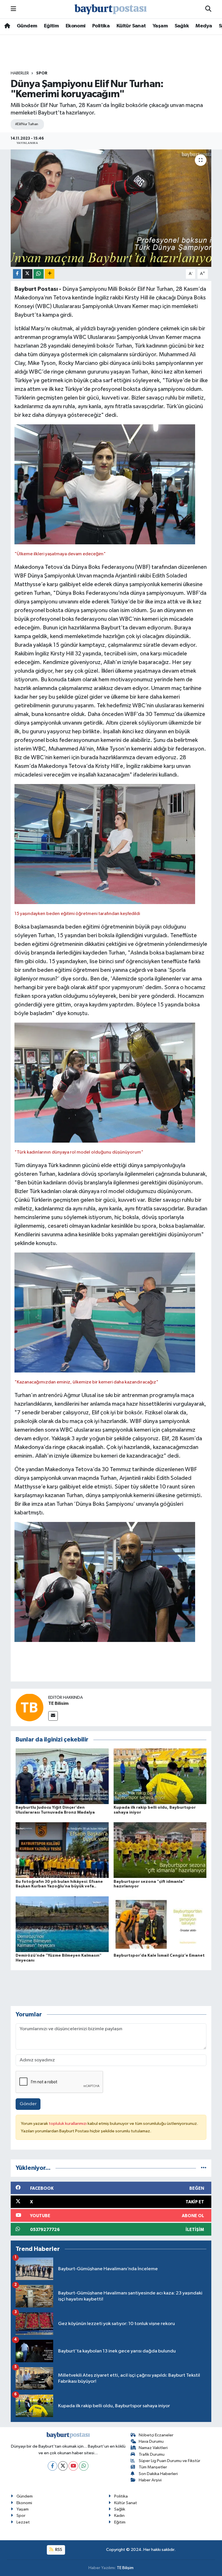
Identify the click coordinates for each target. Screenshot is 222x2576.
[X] (63, 2466)
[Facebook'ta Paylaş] (17, 274)
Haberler (20, 73)
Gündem (27, 26)
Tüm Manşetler (153, 2467)
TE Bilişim (125, 2568)
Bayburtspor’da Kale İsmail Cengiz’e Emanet (159, 1956)
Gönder (28, 2104)
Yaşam (160, 26)
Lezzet (23, 2522)
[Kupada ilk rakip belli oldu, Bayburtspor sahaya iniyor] (160, 1776)
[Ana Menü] (13, 9)
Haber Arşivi (150, 2480)
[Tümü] (204, 2168)
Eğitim (51, 26)
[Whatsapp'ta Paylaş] (39, 274)
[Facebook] (52, 2466)
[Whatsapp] (84, 2466)
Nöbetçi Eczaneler (156, 2435)
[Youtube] (73, 2466)
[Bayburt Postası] (111, 9)
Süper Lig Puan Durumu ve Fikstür (170, 2461)
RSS (58, 2550)
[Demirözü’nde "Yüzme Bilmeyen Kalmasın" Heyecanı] (62, 1924)
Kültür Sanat (131, 26)
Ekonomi (76, 26)
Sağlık (182, 26)
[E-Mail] (53, 1716)
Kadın (119, 2516)
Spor (42, 73)
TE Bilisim (58, 1703)
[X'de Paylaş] (27, 274)
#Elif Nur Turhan (27, 124)
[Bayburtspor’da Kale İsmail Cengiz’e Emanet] (160, 1924)
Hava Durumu (151, 2441)
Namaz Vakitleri (153, 2448)
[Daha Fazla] (50, 274)
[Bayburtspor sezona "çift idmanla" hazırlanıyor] (160, 1850)
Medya (204, 26)
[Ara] (208, 9)
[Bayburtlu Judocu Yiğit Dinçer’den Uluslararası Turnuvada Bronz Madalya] (62, 1776)
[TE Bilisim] (29, 1707)
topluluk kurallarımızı (68, 2124)
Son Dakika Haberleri (158, 2474)
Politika (101, 26)
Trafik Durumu (152, 2454)
